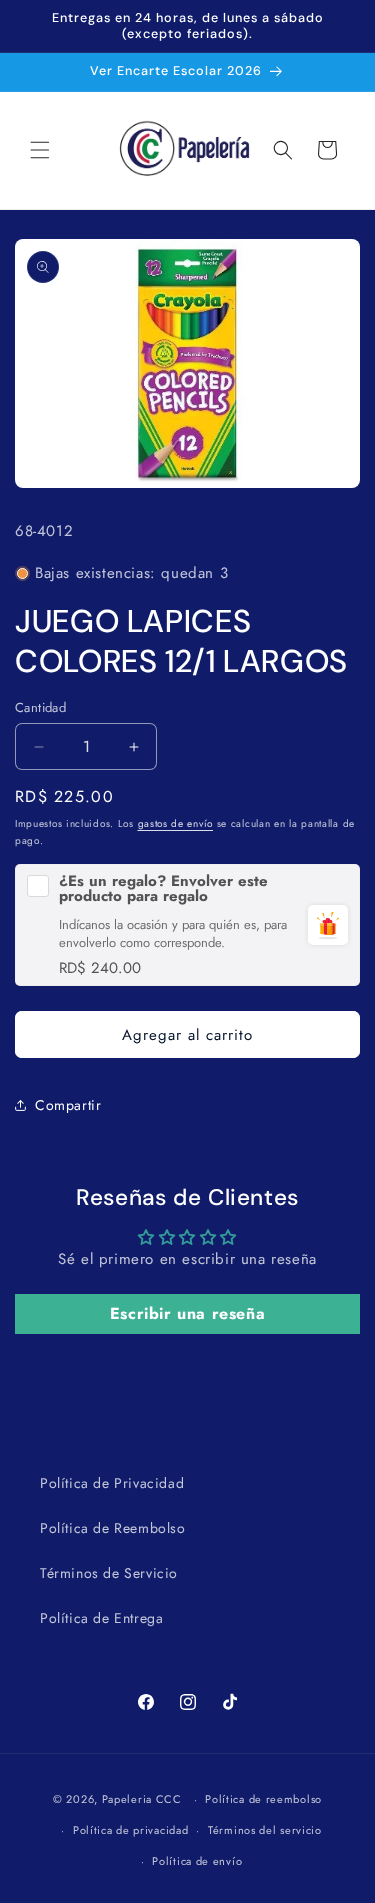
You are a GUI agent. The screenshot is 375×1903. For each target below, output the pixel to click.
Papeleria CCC (142, 1799)
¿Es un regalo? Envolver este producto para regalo (163, 889)
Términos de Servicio (109, 1573)
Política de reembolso (263, 1799)
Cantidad (40, 707)
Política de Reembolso (113, 1528)
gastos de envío (176, 823)
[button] (40, 150)
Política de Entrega (101, 1618)
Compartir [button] (68, 1105)
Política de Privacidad (112, 1483)
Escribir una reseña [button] (187, 1313)
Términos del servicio (265, 1830)
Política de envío (197, 1861)
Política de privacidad (130, 1830)
